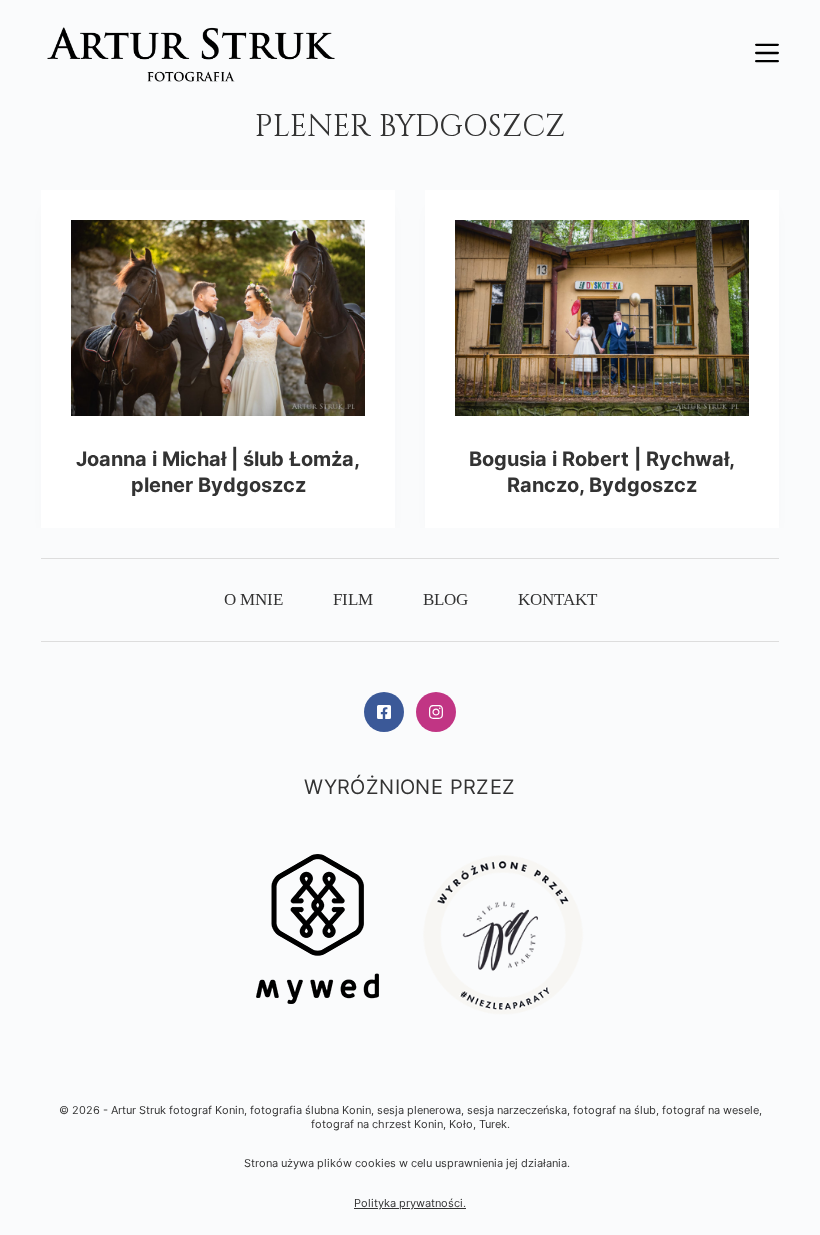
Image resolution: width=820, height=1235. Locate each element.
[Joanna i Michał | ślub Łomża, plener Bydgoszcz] (218, 318)
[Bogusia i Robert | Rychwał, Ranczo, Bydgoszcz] (602, 318)
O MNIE (253, 599)
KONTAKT (557, 599)
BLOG (445, 599)
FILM (353, 599)
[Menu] (767, 53)
